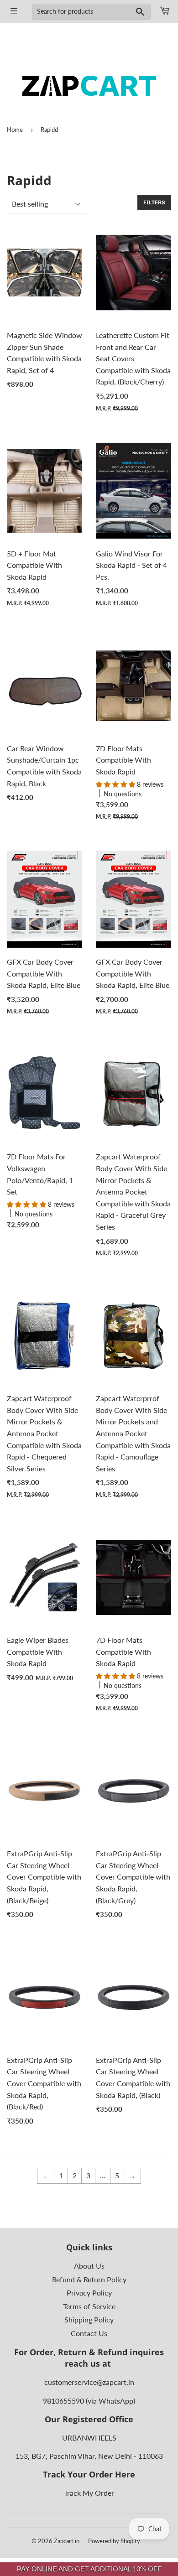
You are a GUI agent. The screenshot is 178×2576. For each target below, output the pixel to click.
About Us (89, 2266)
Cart (164, 11)
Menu (14, 11)
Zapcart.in (67, 2541)
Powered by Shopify (114, 2541)
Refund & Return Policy (89, 2279)
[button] (116, 784)
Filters (154, 203)
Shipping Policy (89, 2319)
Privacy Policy (89, 2293)
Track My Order (89, 2493)
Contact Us (89, 2333)
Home (15, 130)
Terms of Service (89, 2306)
